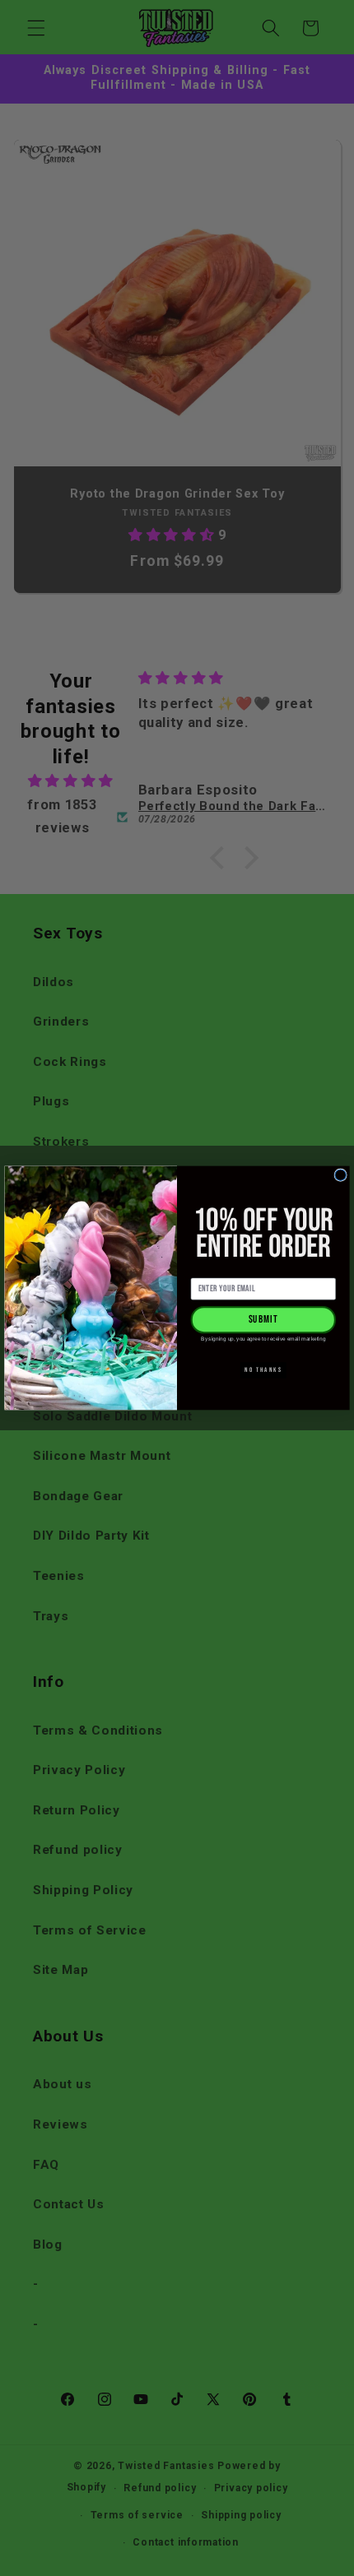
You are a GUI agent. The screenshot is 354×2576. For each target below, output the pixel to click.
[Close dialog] (340, 1175)
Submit (264, 1320)
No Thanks (263, 1370)
